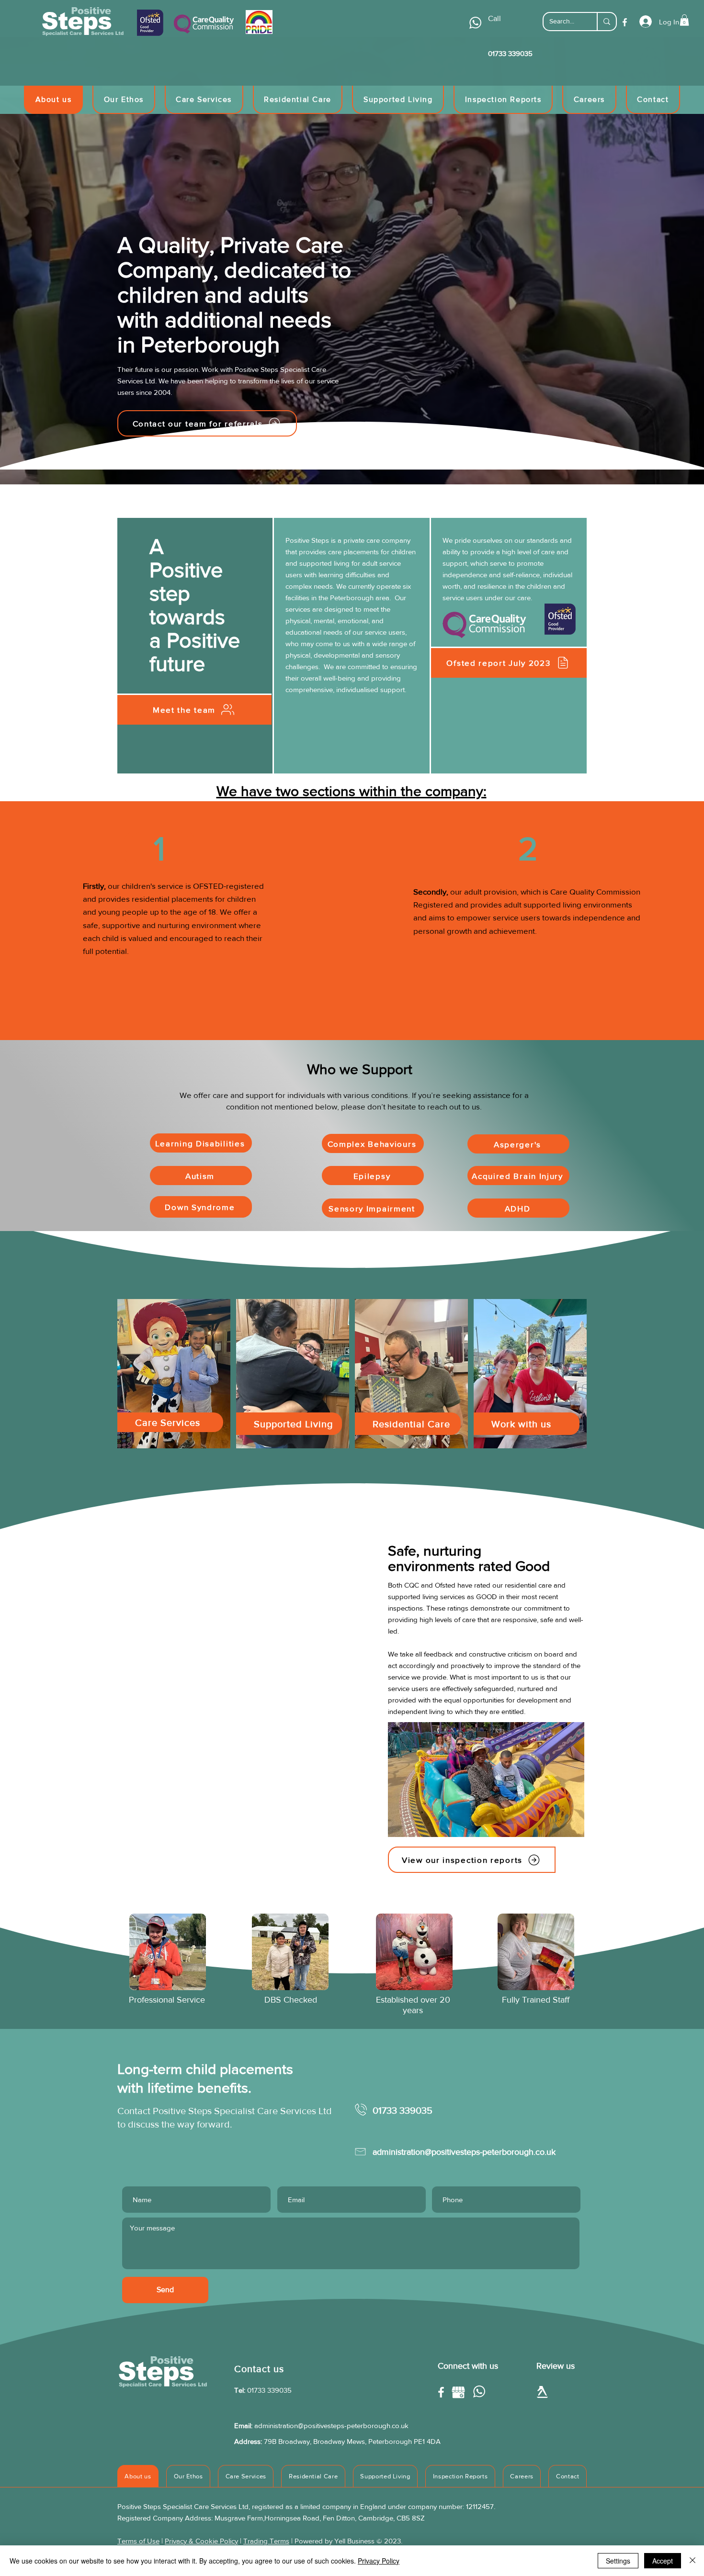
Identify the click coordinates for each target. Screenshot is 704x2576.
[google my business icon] (458, 2392)
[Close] (693, 2561)
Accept (663, 2561)
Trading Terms (266, 2541)
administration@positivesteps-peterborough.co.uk (331, 2425)
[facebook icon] (625, 22)
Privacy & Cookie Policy (201, 2541)
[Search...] (606, 22)
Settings (618, 2561)
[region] (174, 1374)
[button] (684, 20)
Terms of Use (138, 2541)
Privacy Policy (379, 2561)
